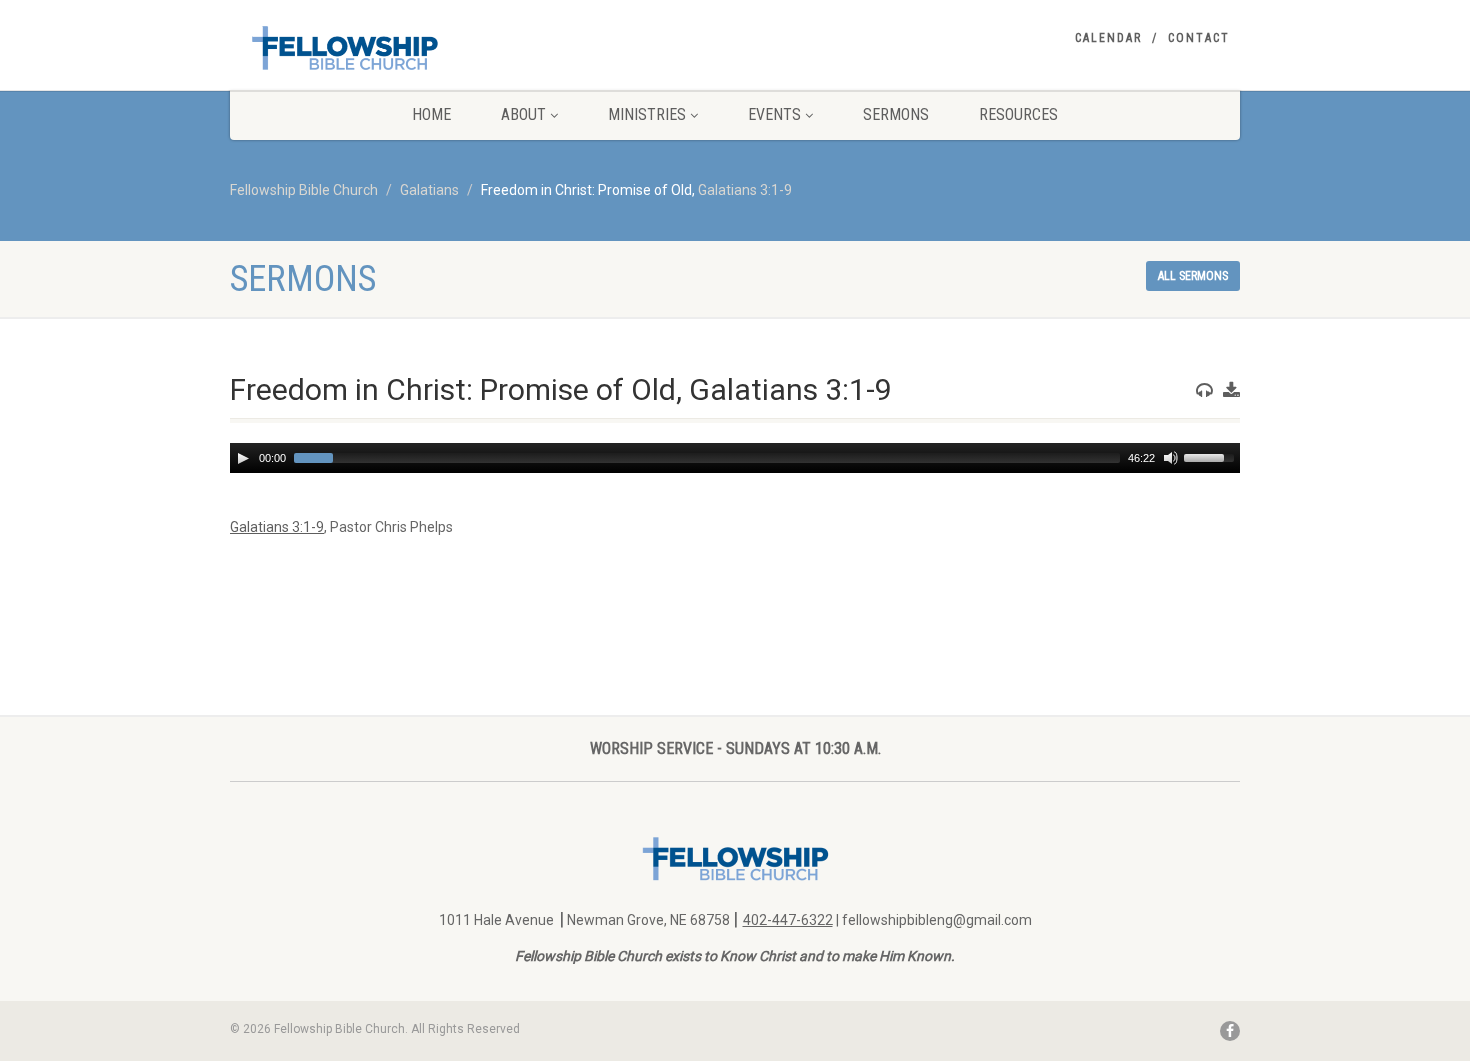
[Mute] (1171, 458)
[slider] (1212, 456)
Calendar (1108, 38)
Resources (1018, 114)
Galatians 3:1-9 (745, 190)
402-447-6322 (788, 920)
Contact (1199, 38)
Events (774, 114)
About (523, 114)
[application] (735, 458)
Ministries (647, 114)
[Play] (243, 458)
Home (431, 114)
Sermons (896, 114)
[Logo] (388, 47)
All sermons (1193, 276)
